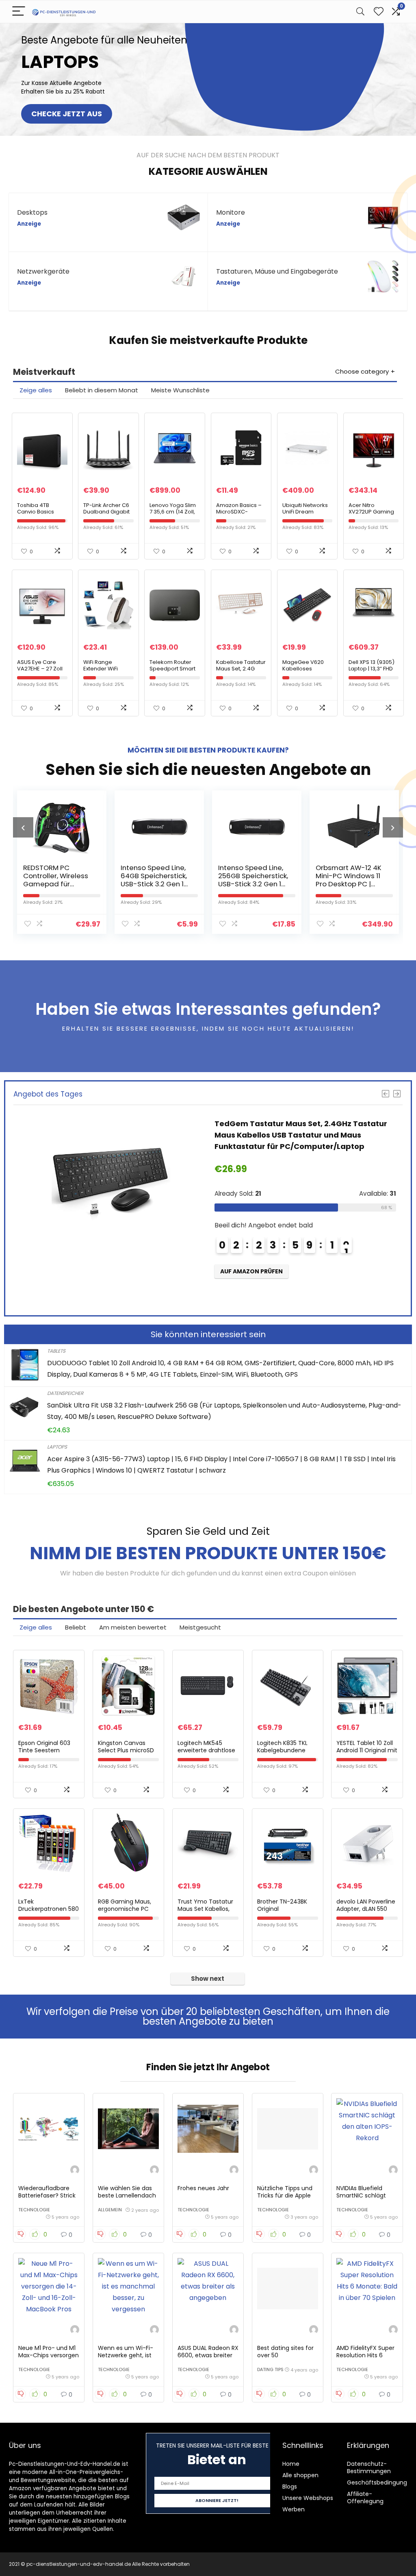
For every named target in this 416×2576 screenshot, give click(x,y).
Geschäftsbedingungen (381, 2482)
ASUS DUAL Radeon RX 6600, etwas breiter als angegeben (208, 2355)
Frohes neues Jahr (203, 2188)
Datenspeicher (65, 1393)
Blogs (290, 2487)
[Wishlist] (379, 12)
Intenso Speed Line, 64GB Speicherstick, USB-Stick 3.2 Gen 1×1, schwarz (58, 880)
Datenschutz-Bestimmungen (369, 2467)
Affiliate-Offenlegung (365, 2498)
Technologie (34, 2210)
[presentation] (23, 827)
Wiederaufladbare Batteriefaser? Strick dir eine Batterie (47, 2195)
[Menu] (19, 12)
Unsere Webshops (308, 2498)
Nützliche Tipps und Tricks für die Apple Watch (285, 2195)
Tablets (56, 1351)
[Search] (360, 12)
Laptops (57, 1447)
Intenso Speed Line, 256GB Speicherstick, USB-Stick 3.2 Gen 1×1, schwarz (156, 880)
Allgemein (110, 2210)
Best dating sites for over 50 (285, 2352)
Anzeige (29, 224)
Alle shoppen (300, 2475)
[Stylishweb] (75, 2171)
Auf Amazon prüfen (251, 1294)
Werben (294, 2509)
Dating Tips (270, 2369)
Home (291, 2464)
